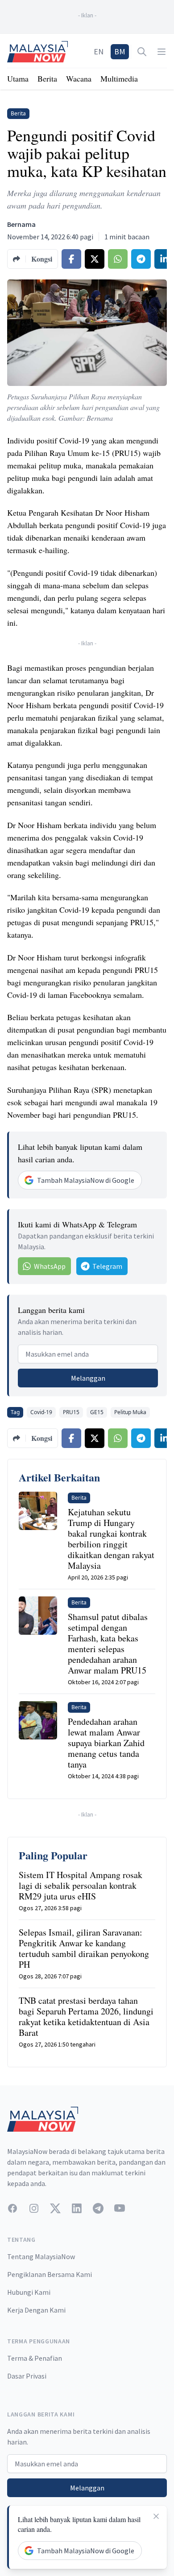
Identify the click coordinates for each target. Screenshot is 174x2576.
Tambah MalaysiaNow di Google (86, 1180)
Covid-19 (41, 1412)
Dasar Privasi (27, 2376)
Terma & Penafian (35, 2358)
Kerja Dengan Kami (36, 2310)
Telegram (107, 1266)
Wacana (79, 78)
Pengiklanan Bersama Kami (50, 2274)
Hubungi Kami (29, 2292)
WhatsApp (50, 1266)
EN (99, 51)
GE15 (97, 1412)
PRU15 (71, 1412)
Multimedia (119, 78)
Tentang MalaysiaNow (41, 2256)
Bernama (21, 224)
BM (120, 51)
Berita (47, 78)
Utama (18, 78)
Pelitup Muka (130, 1412)
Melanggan (88, 1378)
